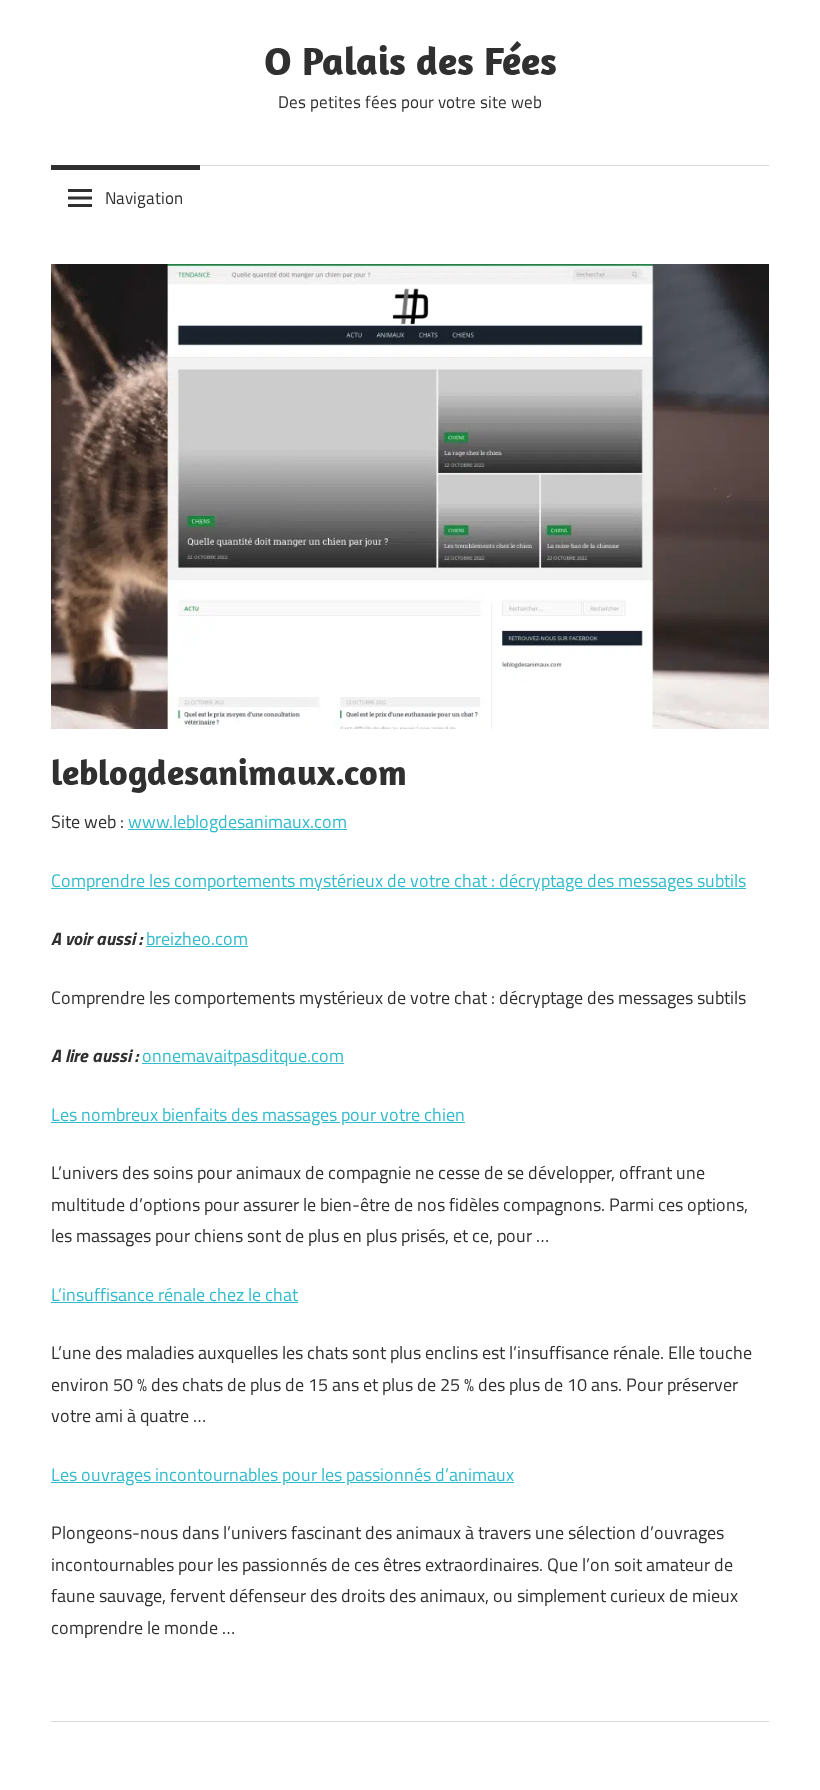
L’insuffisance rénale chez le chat (174, 1294)
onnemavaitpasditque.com (243, 1055)
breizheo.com (197, 938)
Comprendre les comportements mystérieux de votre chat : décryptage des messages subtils (398, 880)
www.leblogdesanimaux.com (237, 821)
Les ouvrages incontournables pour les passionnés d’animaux (282, 1474)
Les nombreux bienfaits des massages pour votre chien (258, 1114)
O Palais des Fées (410, 60)
